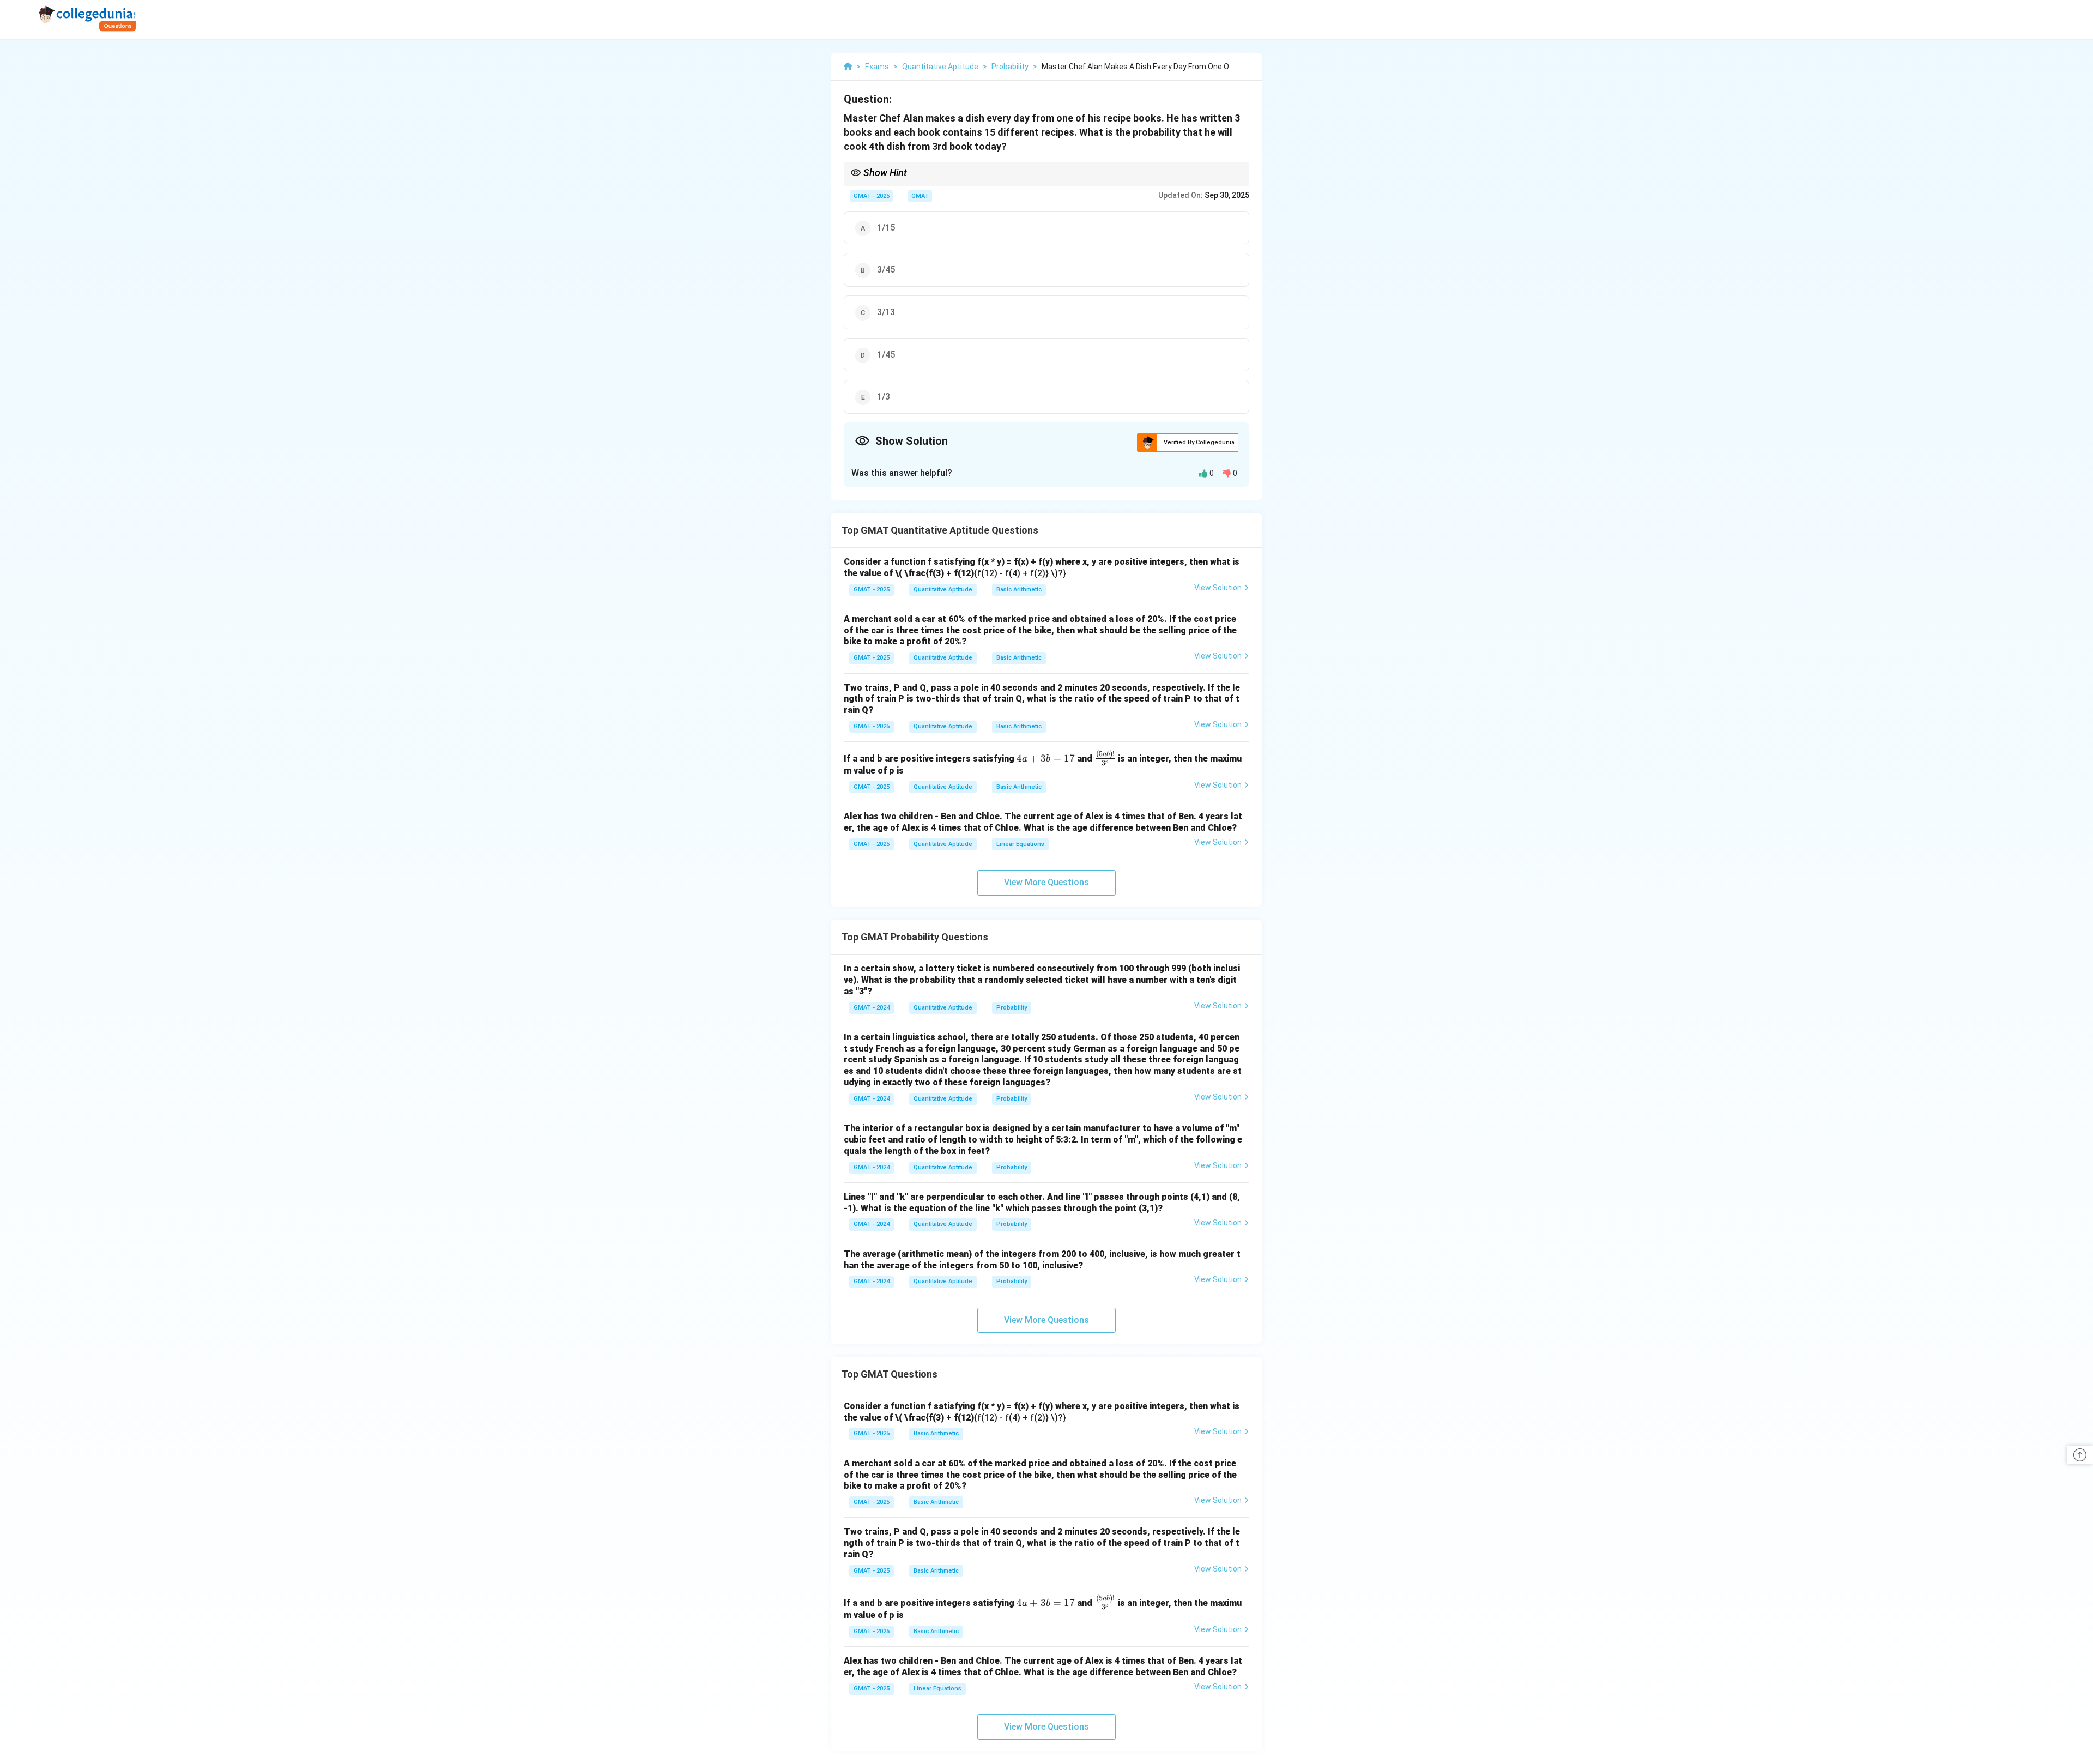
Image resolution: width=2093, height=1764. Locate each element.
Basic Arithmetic (1019, 590)
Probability (1012, 1008)
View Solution (1218, 588)
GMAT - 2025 (872, 196)
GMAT (920, 196)
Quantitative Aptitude (943, 590)
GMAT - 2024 (872, 1008)
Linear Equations (1020, 844)
